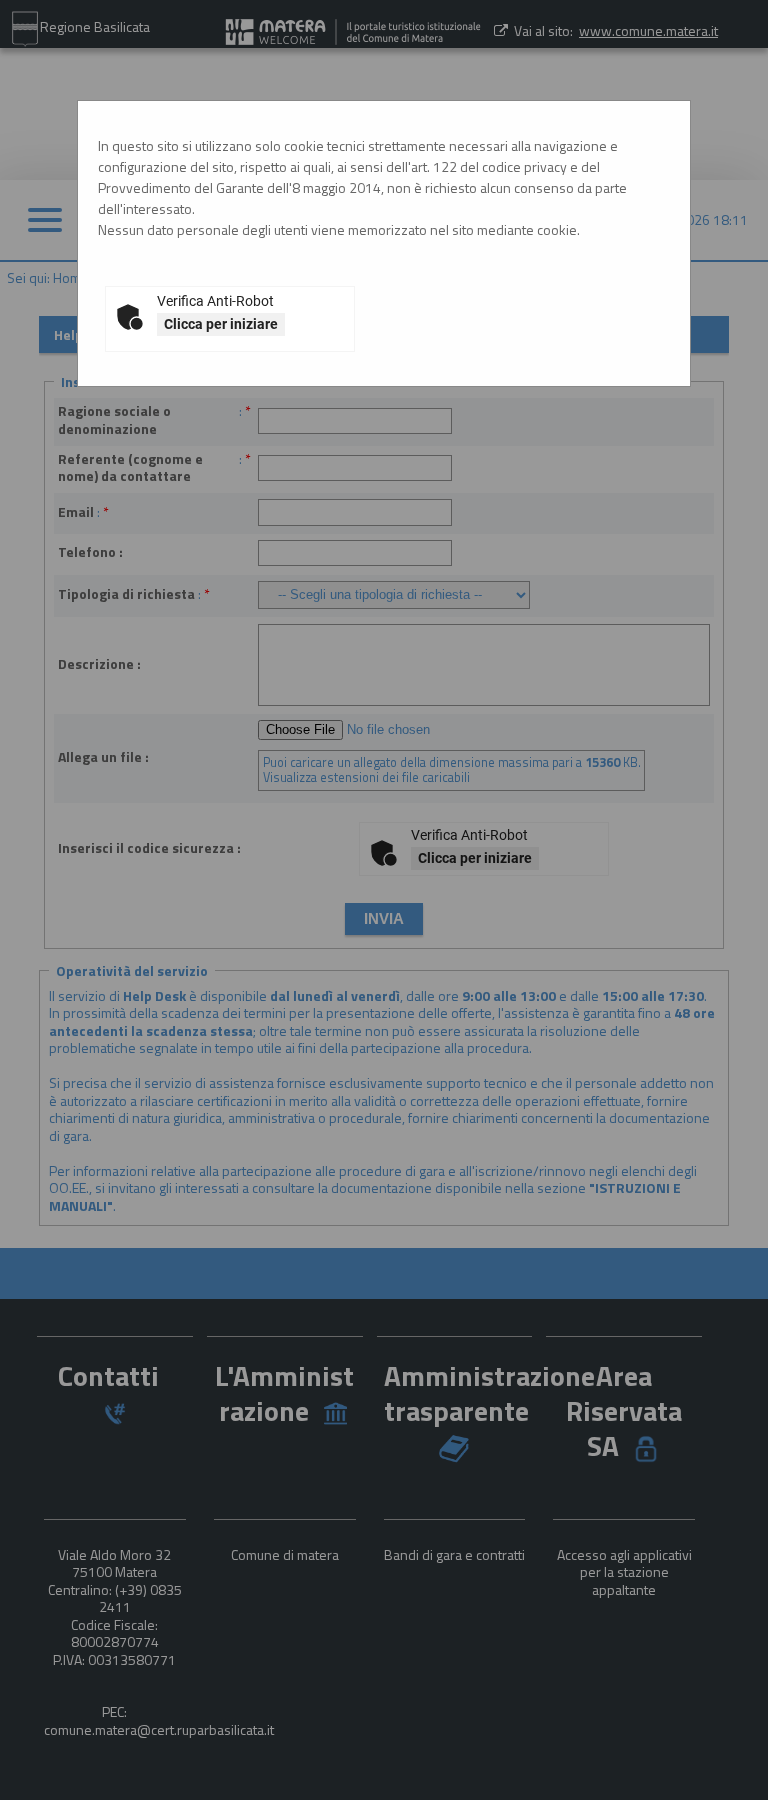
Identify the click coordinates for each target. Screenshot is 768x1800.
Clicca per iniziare (221, 324)
